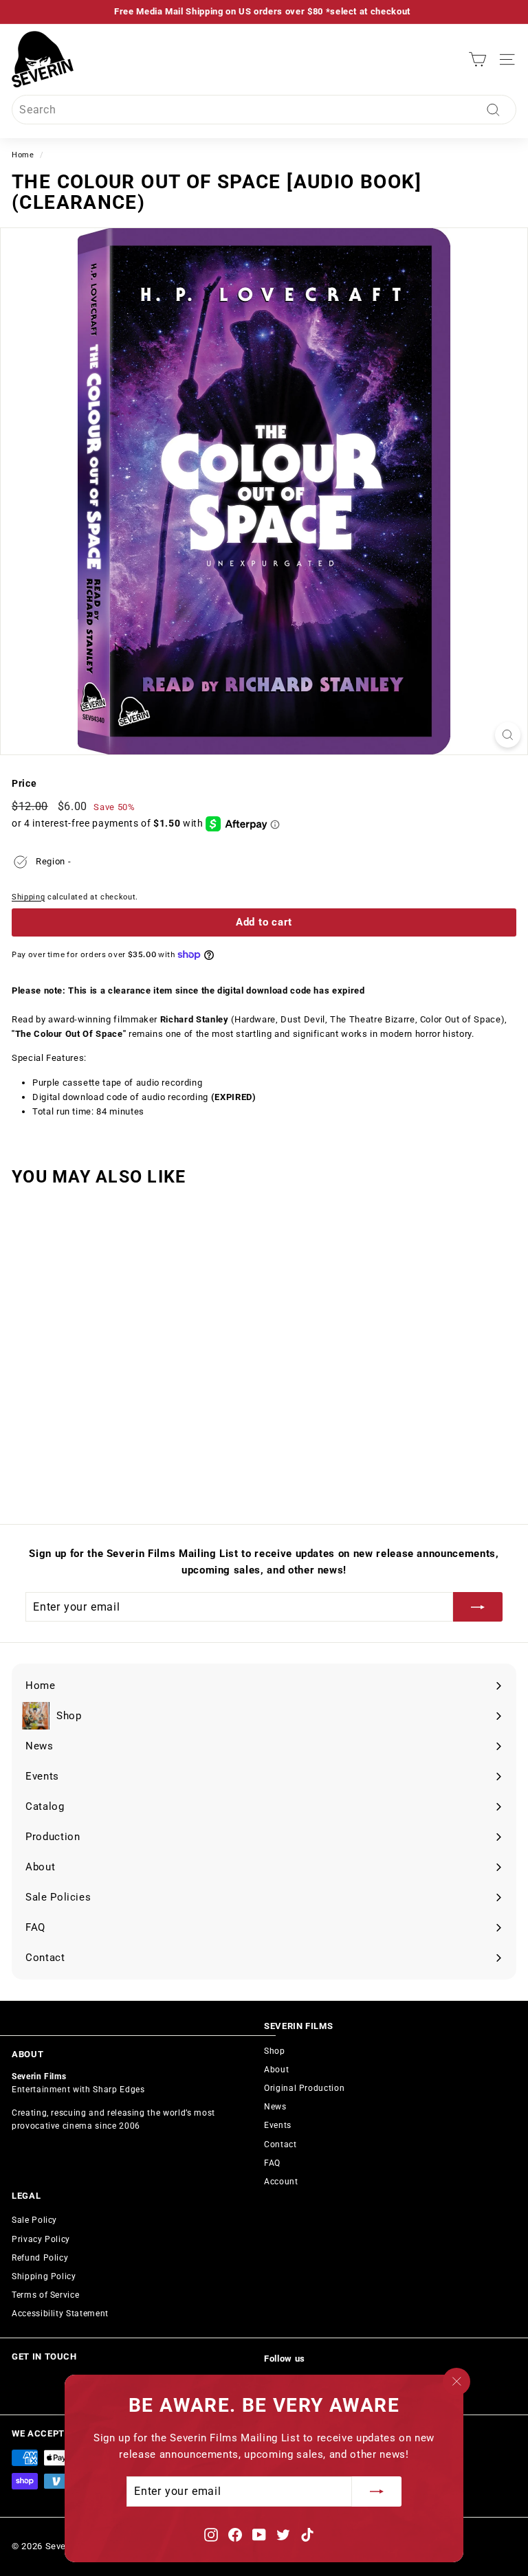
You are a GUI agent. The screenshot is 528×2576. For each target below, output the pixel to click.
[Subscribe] (377, 2492)
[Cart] (477, 59)
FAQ (272, 2163)
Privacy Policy (41, 2239)
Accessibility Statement (60, 2314)
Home (23, 155)
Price (24, 783)
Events (278, 2125)
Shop (275, 2051)
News (275, 2107)
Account (281, 2182)
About (276, 2070)
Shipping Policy (44, 2276)
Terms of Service (45, 2295)
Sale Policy (34, 2220)
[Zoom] (508, 735)
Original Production (304, 2088)
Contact (280, 2144)
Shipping (28, 897)
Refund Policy (40, 2258)
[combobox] (264, 110)
